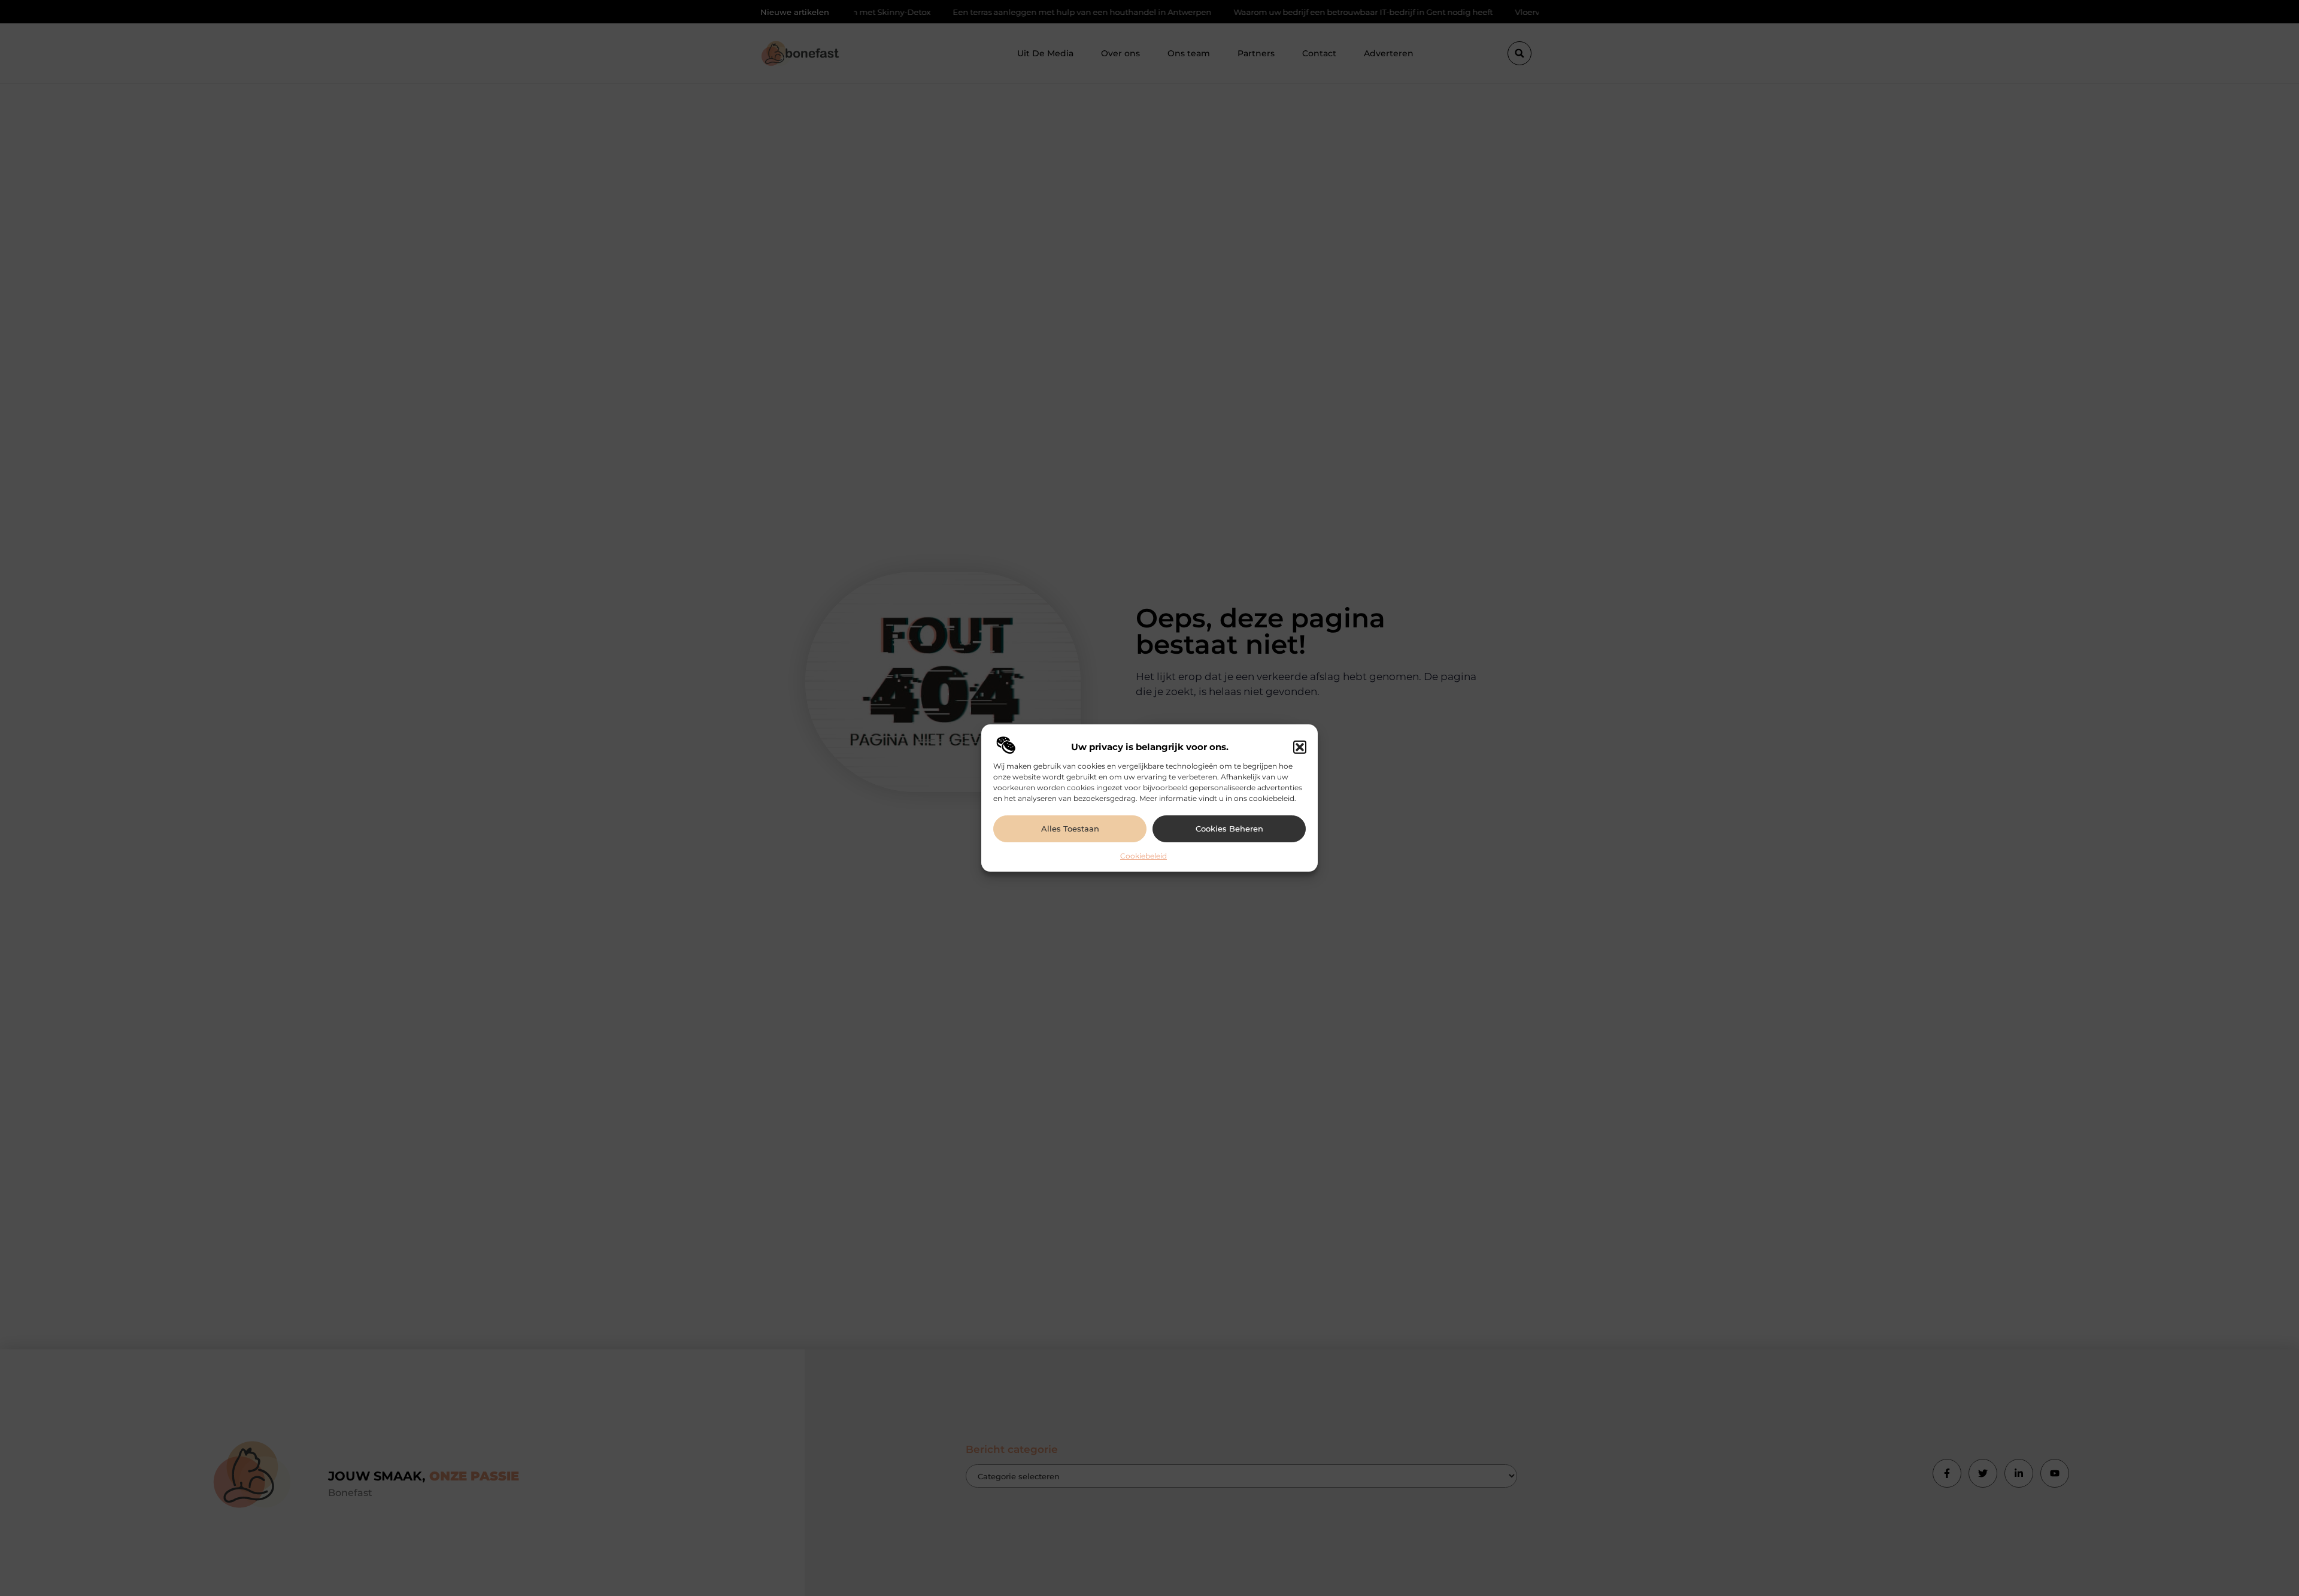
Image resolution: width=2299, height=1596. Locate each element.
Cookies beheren (1229, 829)
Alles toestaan (1070, 829)
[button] (1300, 747)
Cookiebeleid (1144, 856)
